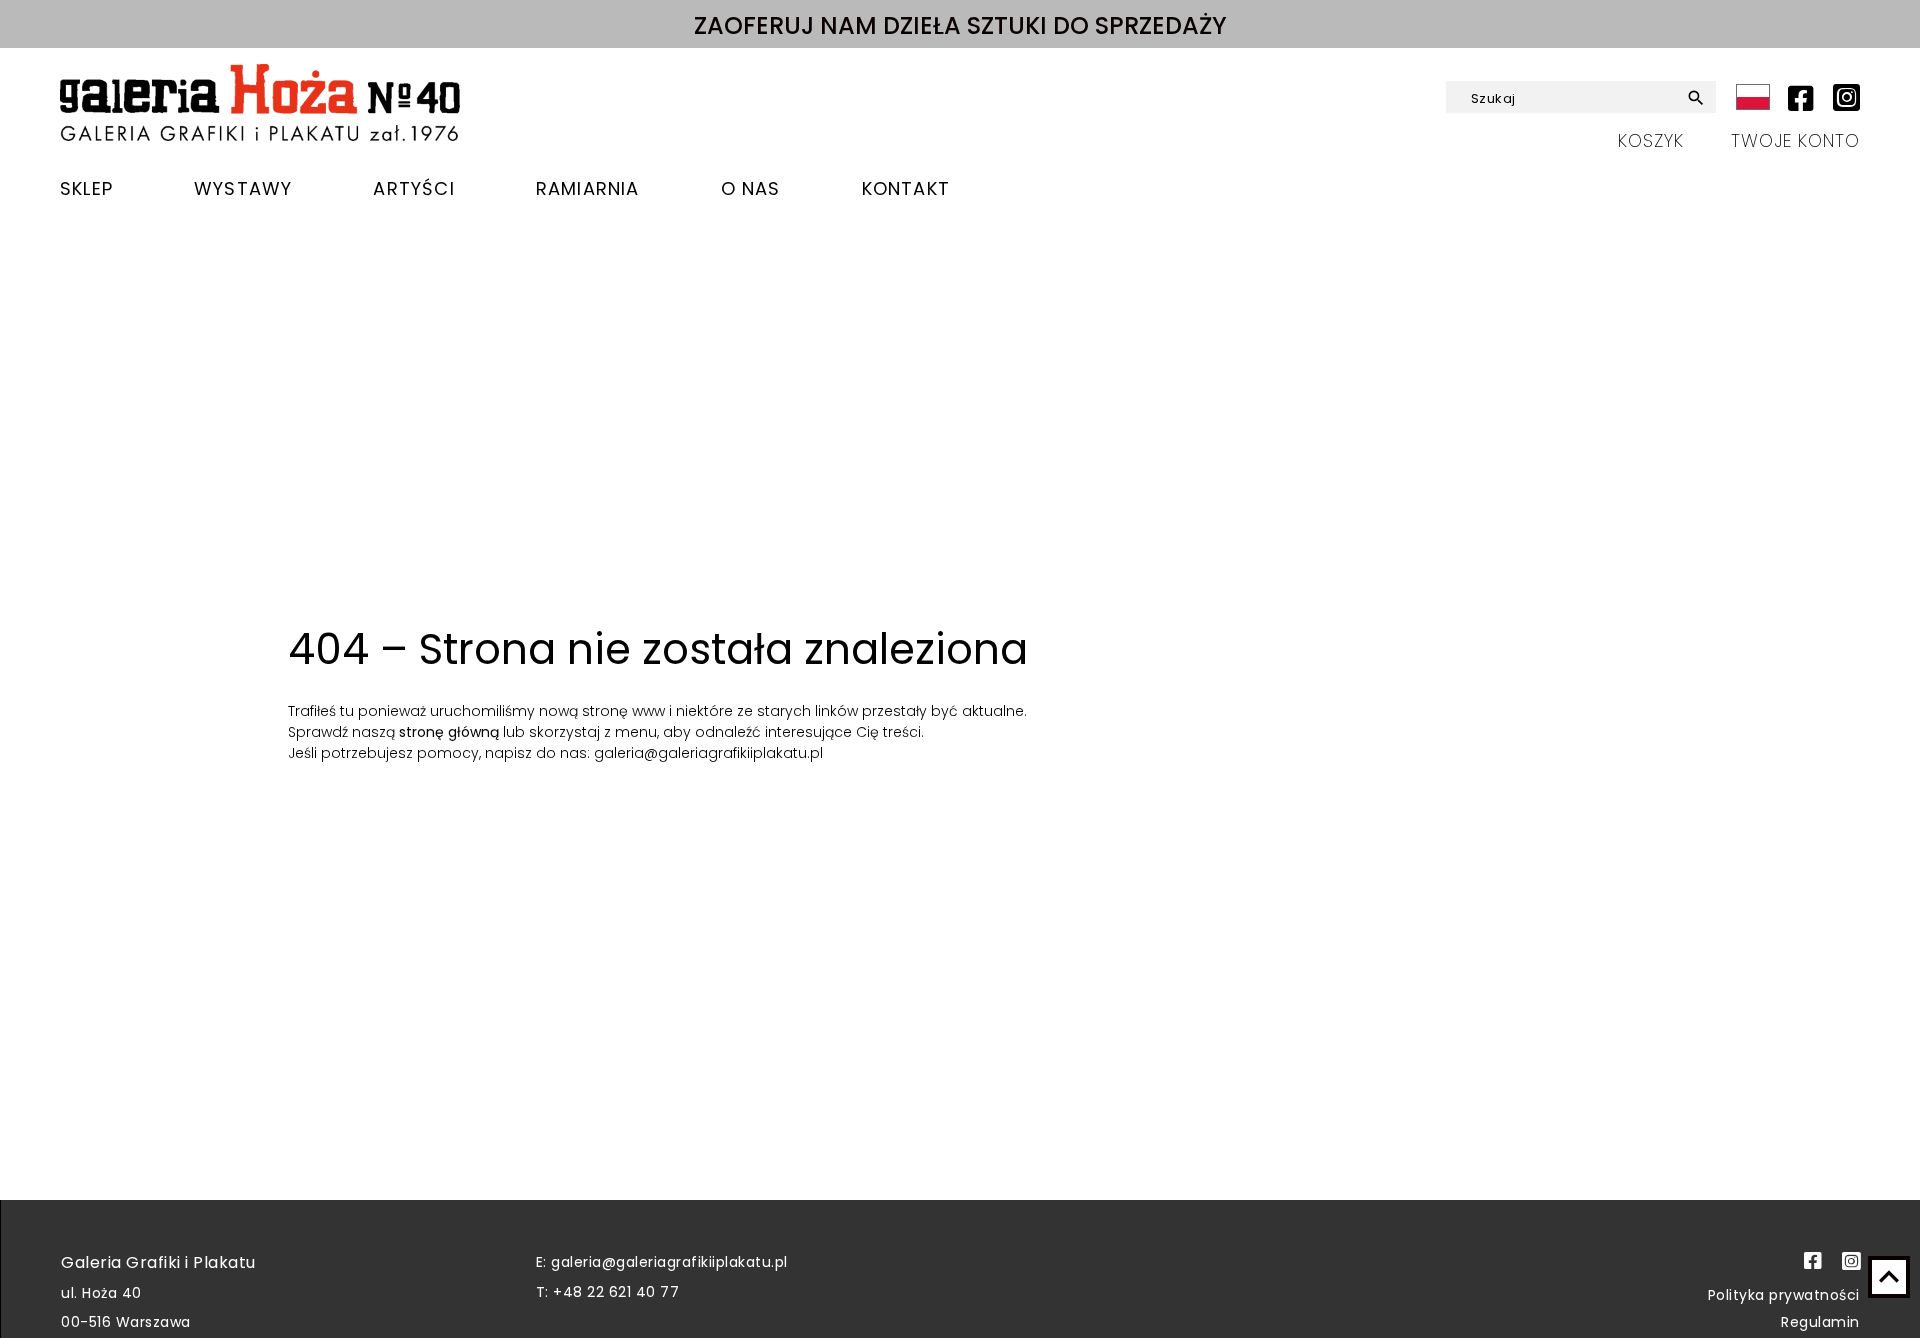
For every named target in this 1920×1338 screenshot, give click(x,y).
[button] (1688, 98)
